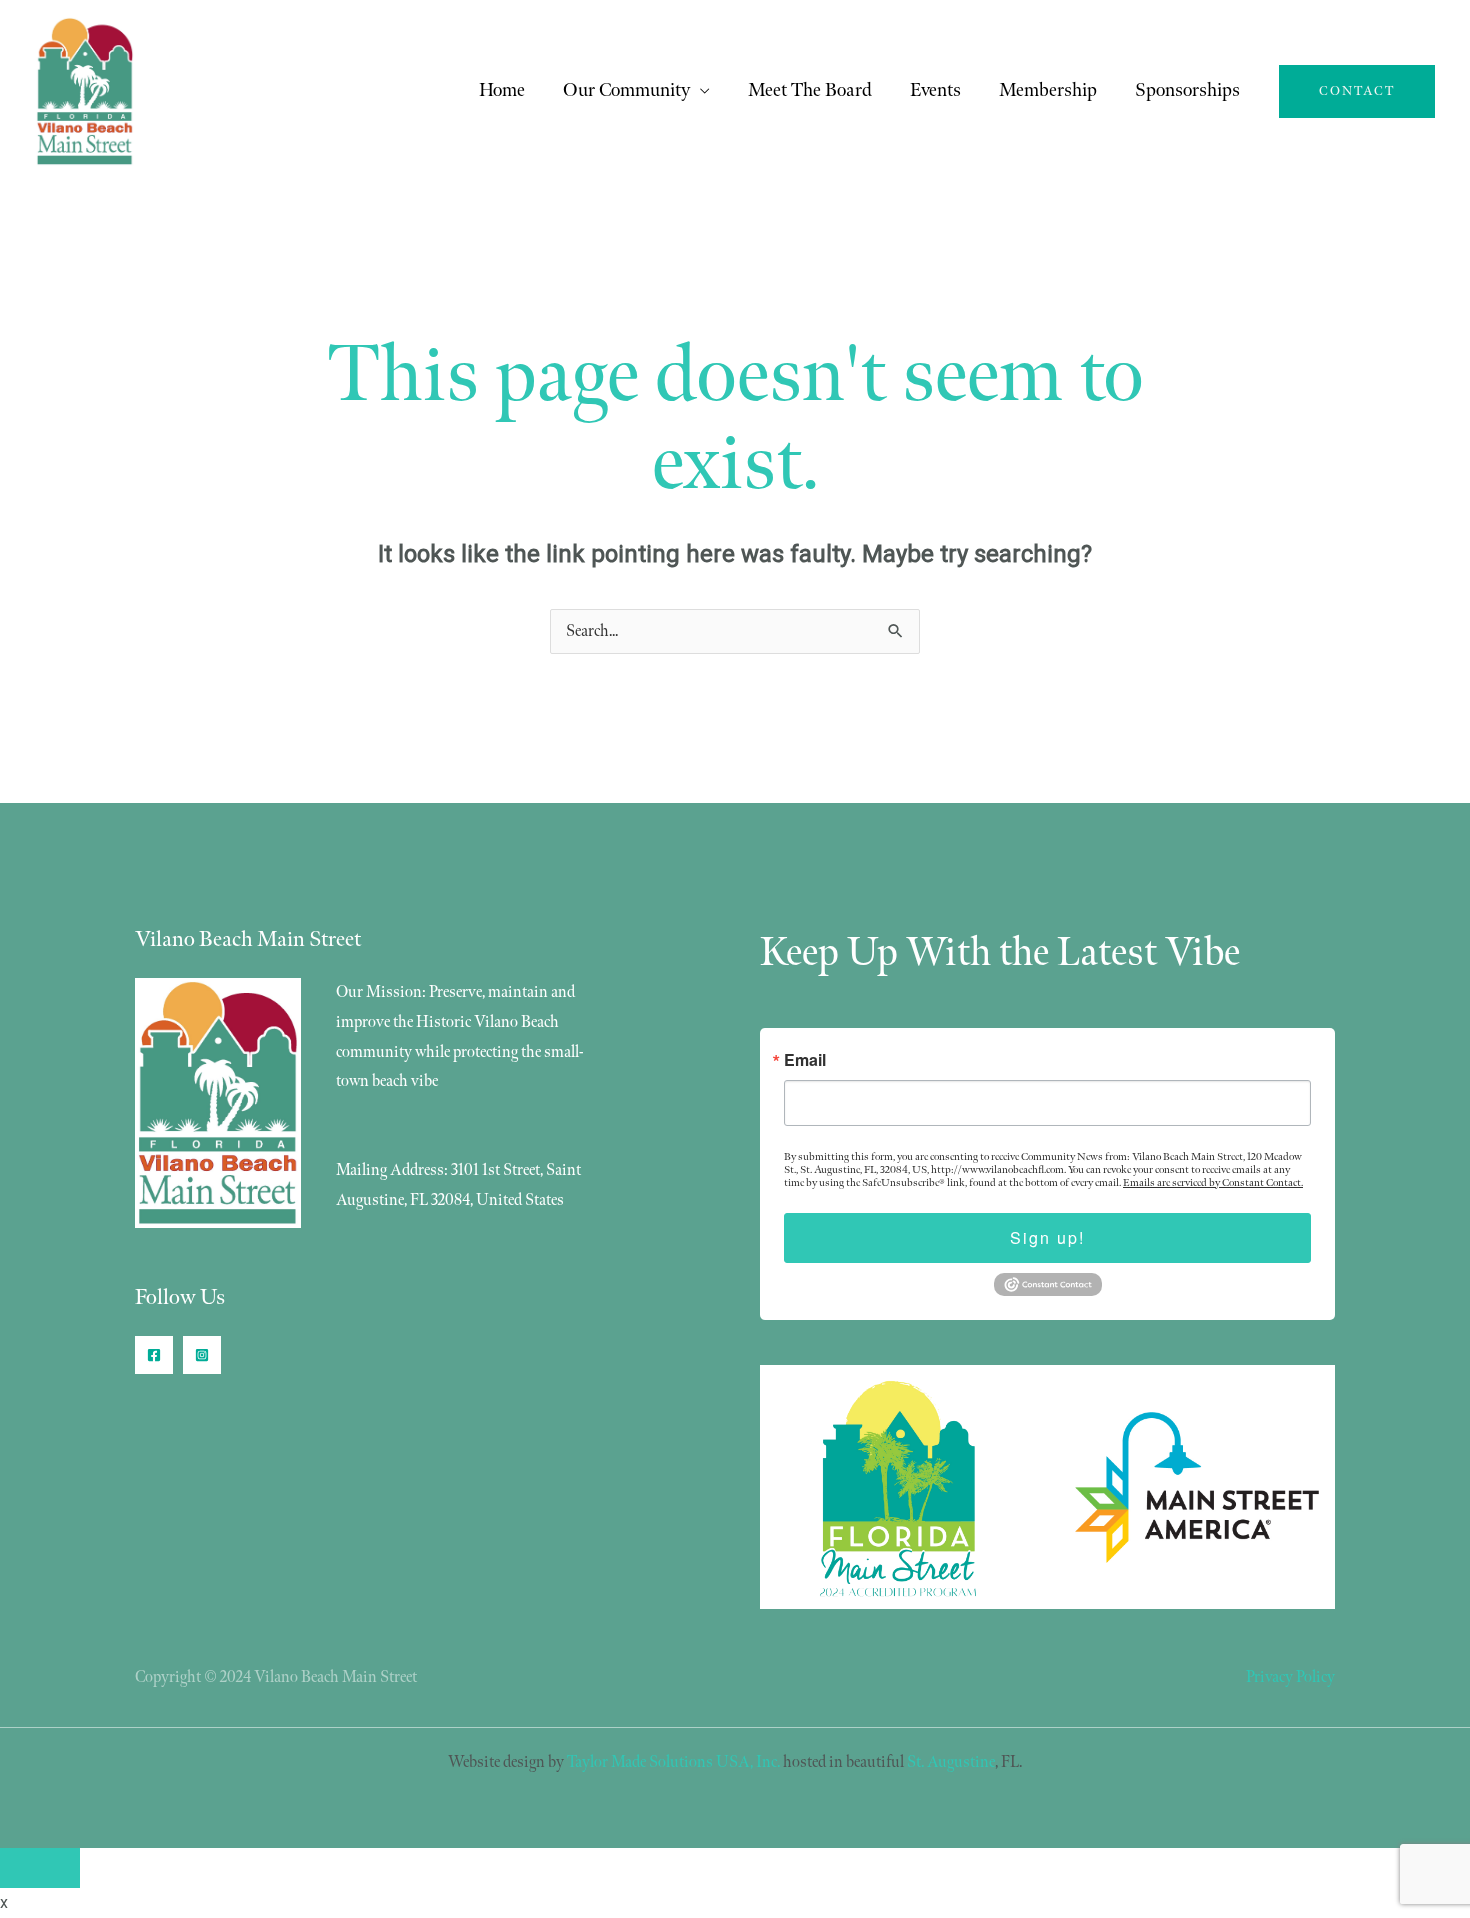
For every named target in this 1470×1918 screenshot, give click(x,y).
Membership (1048, 90)
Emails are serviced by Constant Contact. (1213, 1182)
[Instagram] (202, 1355)
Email (805, 1060)
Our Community (626, 90)
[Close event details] (40, 1868)
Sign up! (1047, 1237)
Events (935, 90)
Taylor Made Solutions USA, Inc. (673, 1762)
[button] (1357, 91)
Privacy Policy (1290, 1677)
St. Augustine (951, 1762)
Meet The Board (810, 90)
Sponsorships (1187, 90)
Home (502, 90)
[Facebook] (154, 1355)
